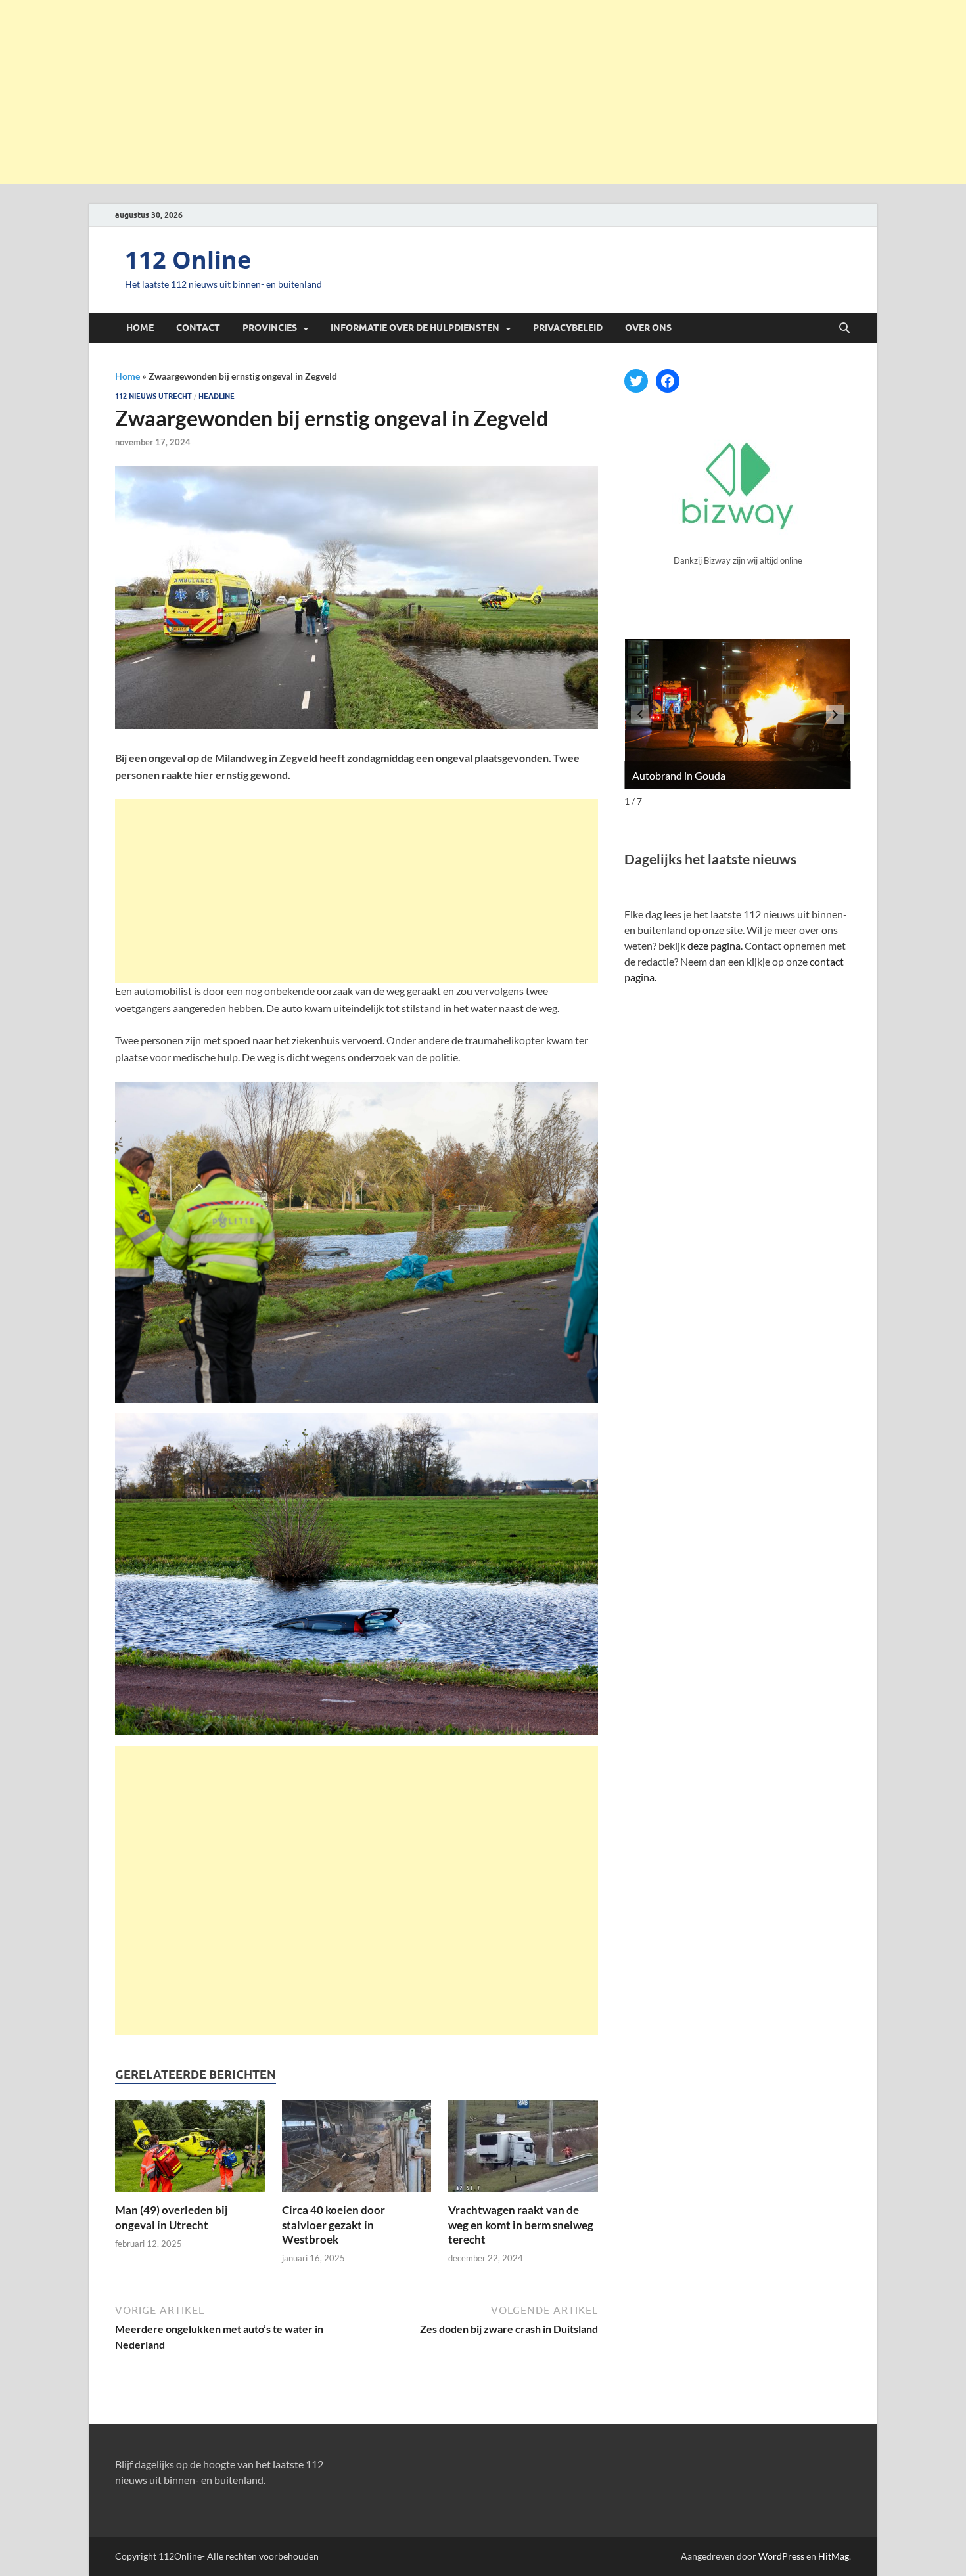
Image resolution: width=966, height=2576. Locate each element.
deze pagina (714, 945)
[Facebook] (668, 381)
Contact (198, 328)
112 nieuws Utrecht (153, 396)
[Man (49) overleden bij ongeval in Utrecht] (190, 2150)
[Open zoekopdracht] (844, 328)
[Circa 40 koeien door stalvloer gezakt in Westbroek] (357, 2150)
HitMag (834, 2556)
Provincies (270, 328)
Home (140, 328)
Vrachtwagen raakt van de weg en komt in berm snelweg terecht (521, 2224)
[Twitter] (636, 381)
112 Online (188, 260)
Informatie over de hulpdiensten (415, 328)
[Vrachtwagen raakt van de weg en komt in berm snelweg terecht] (523, 2150)
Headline (217, 396)
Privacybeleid (568, 328)
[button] (835, 715)
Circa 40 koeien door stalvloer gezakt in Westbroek (333, 2224)
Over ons (648, 328)
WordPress (781, 2556)
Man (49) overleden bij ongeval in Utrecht (172, 2217)
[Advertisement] (483, 92)
